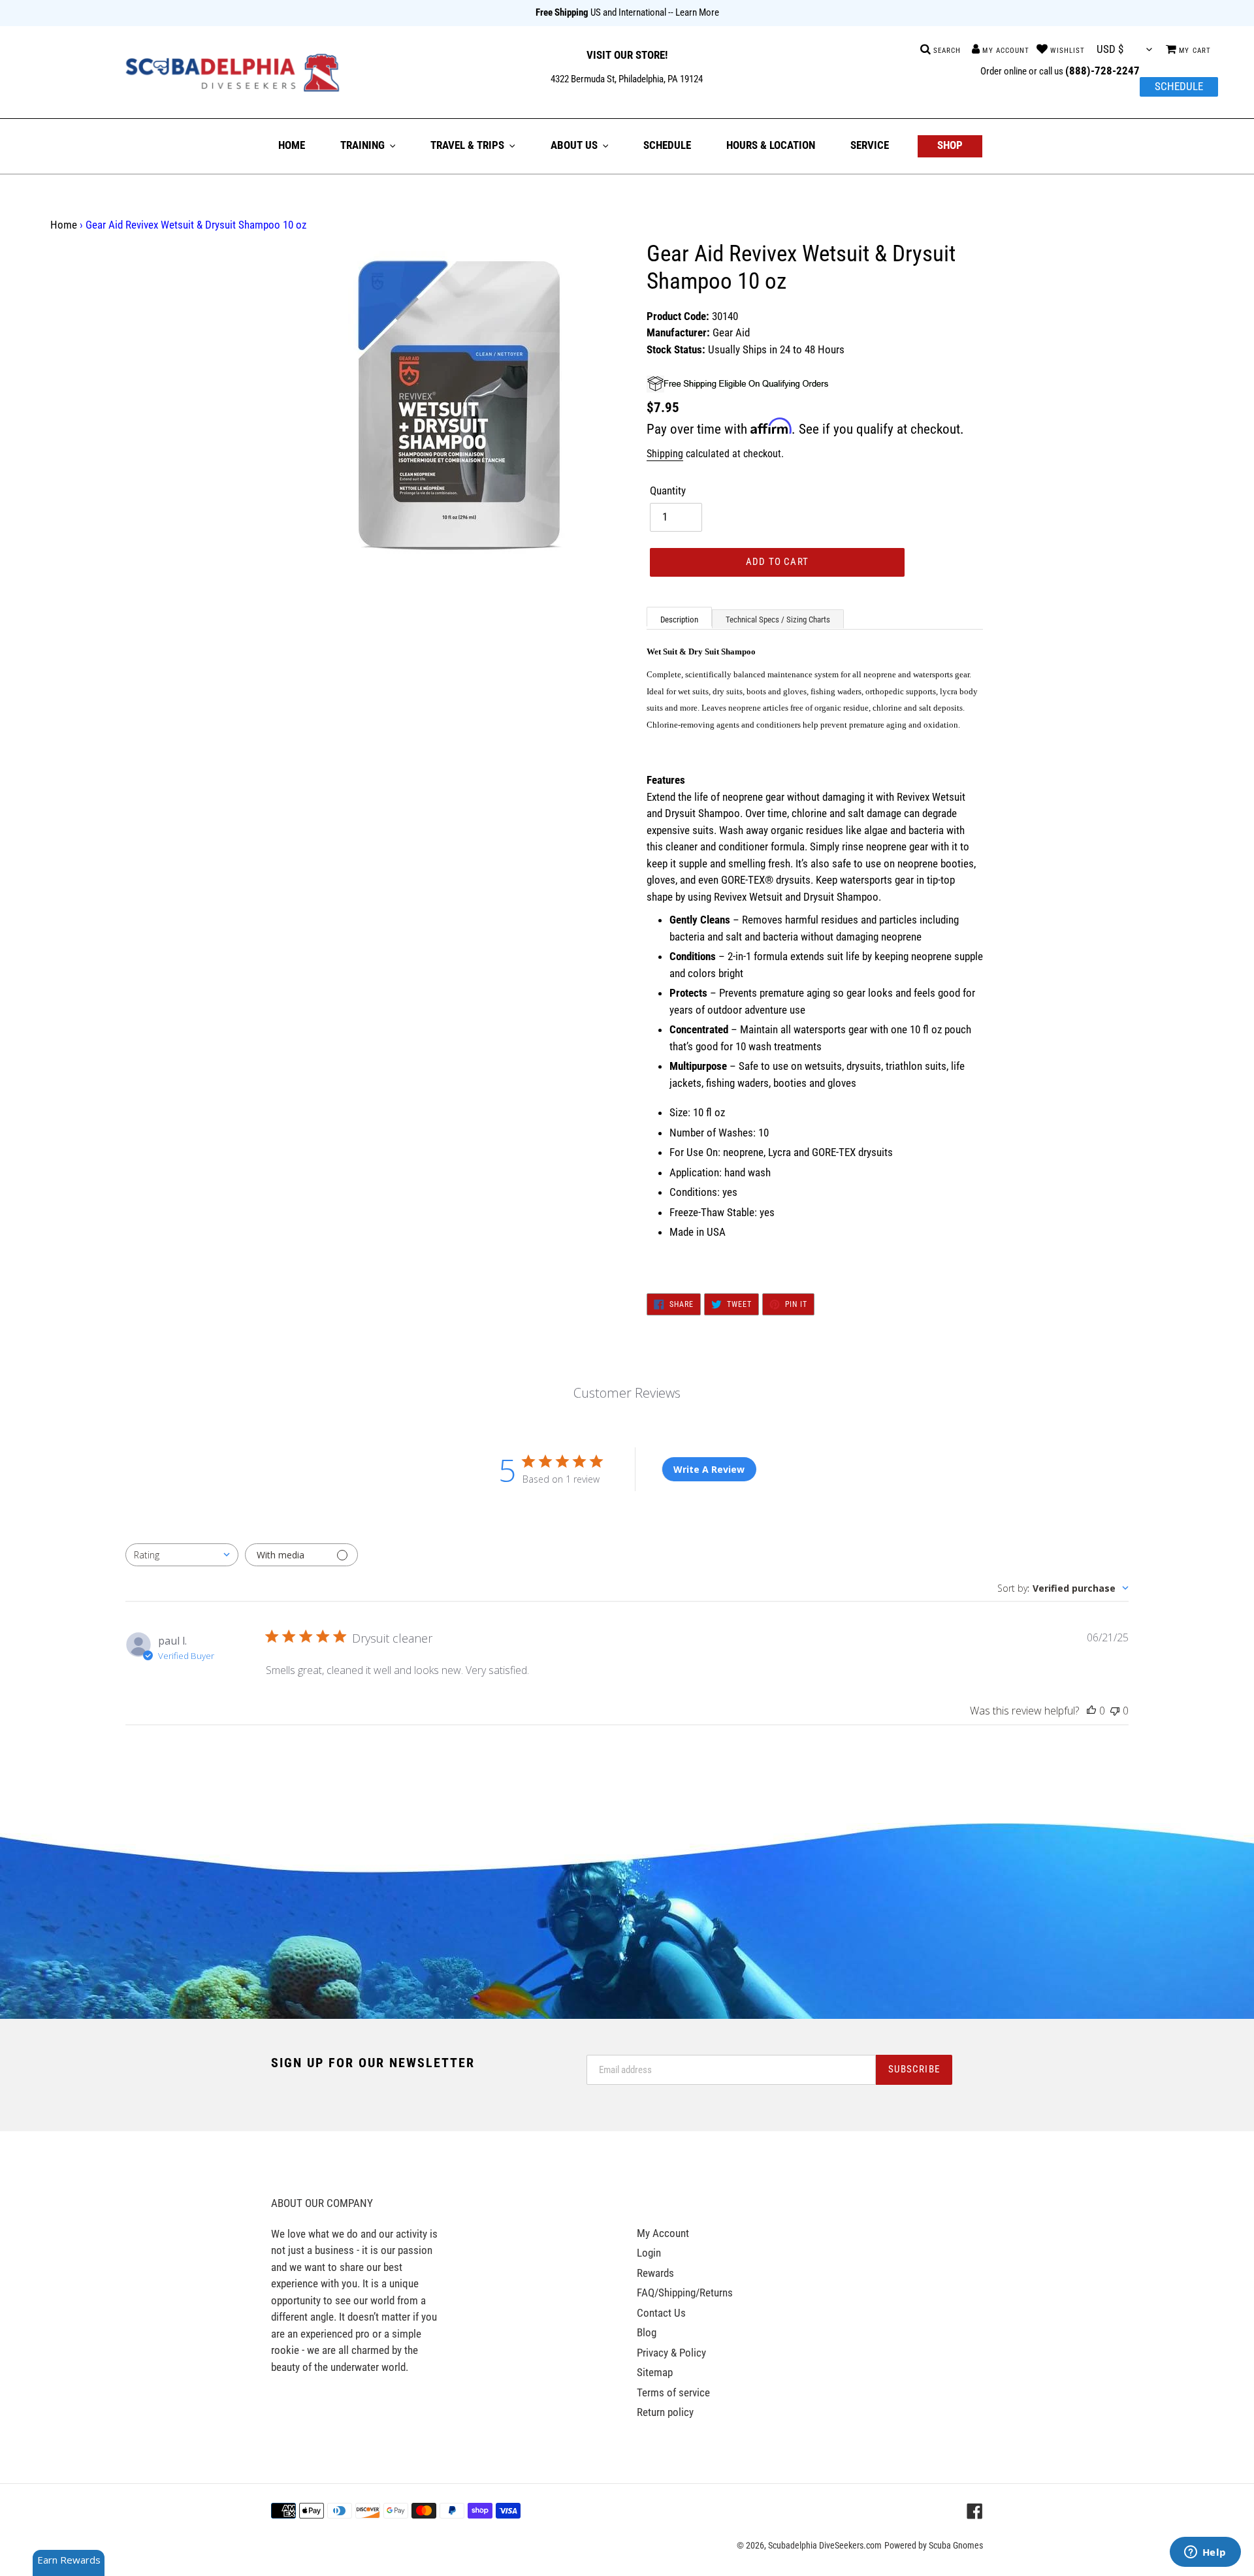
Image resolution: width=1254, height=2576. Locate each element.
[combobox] (182, 1555)
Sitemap (655, 2372)
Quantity (668, 491)
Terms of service (673, 2392)
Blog (647, 2332)
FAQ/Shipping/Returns (685, 2293)
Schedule (1179, 86)
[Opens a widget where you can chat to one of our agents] (1205, 2553)
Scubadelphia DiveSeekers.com (825, 2545)
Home (64, 225)
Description (679, 620)
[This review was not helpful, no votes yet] (1115, 1711)
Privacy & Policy (671, 2353)
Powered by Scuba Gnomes (934, 2545)
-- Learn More (694, 12)
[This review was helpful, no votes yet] (1091, 1711)
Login (649, 2253)
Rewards (655, 2273)
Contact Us (661, 2313)
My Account (663, 2233)
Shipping (665, 454)
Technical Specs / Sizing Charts (778, 620)
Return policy (665, 2412)
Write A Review (709, 1469)
